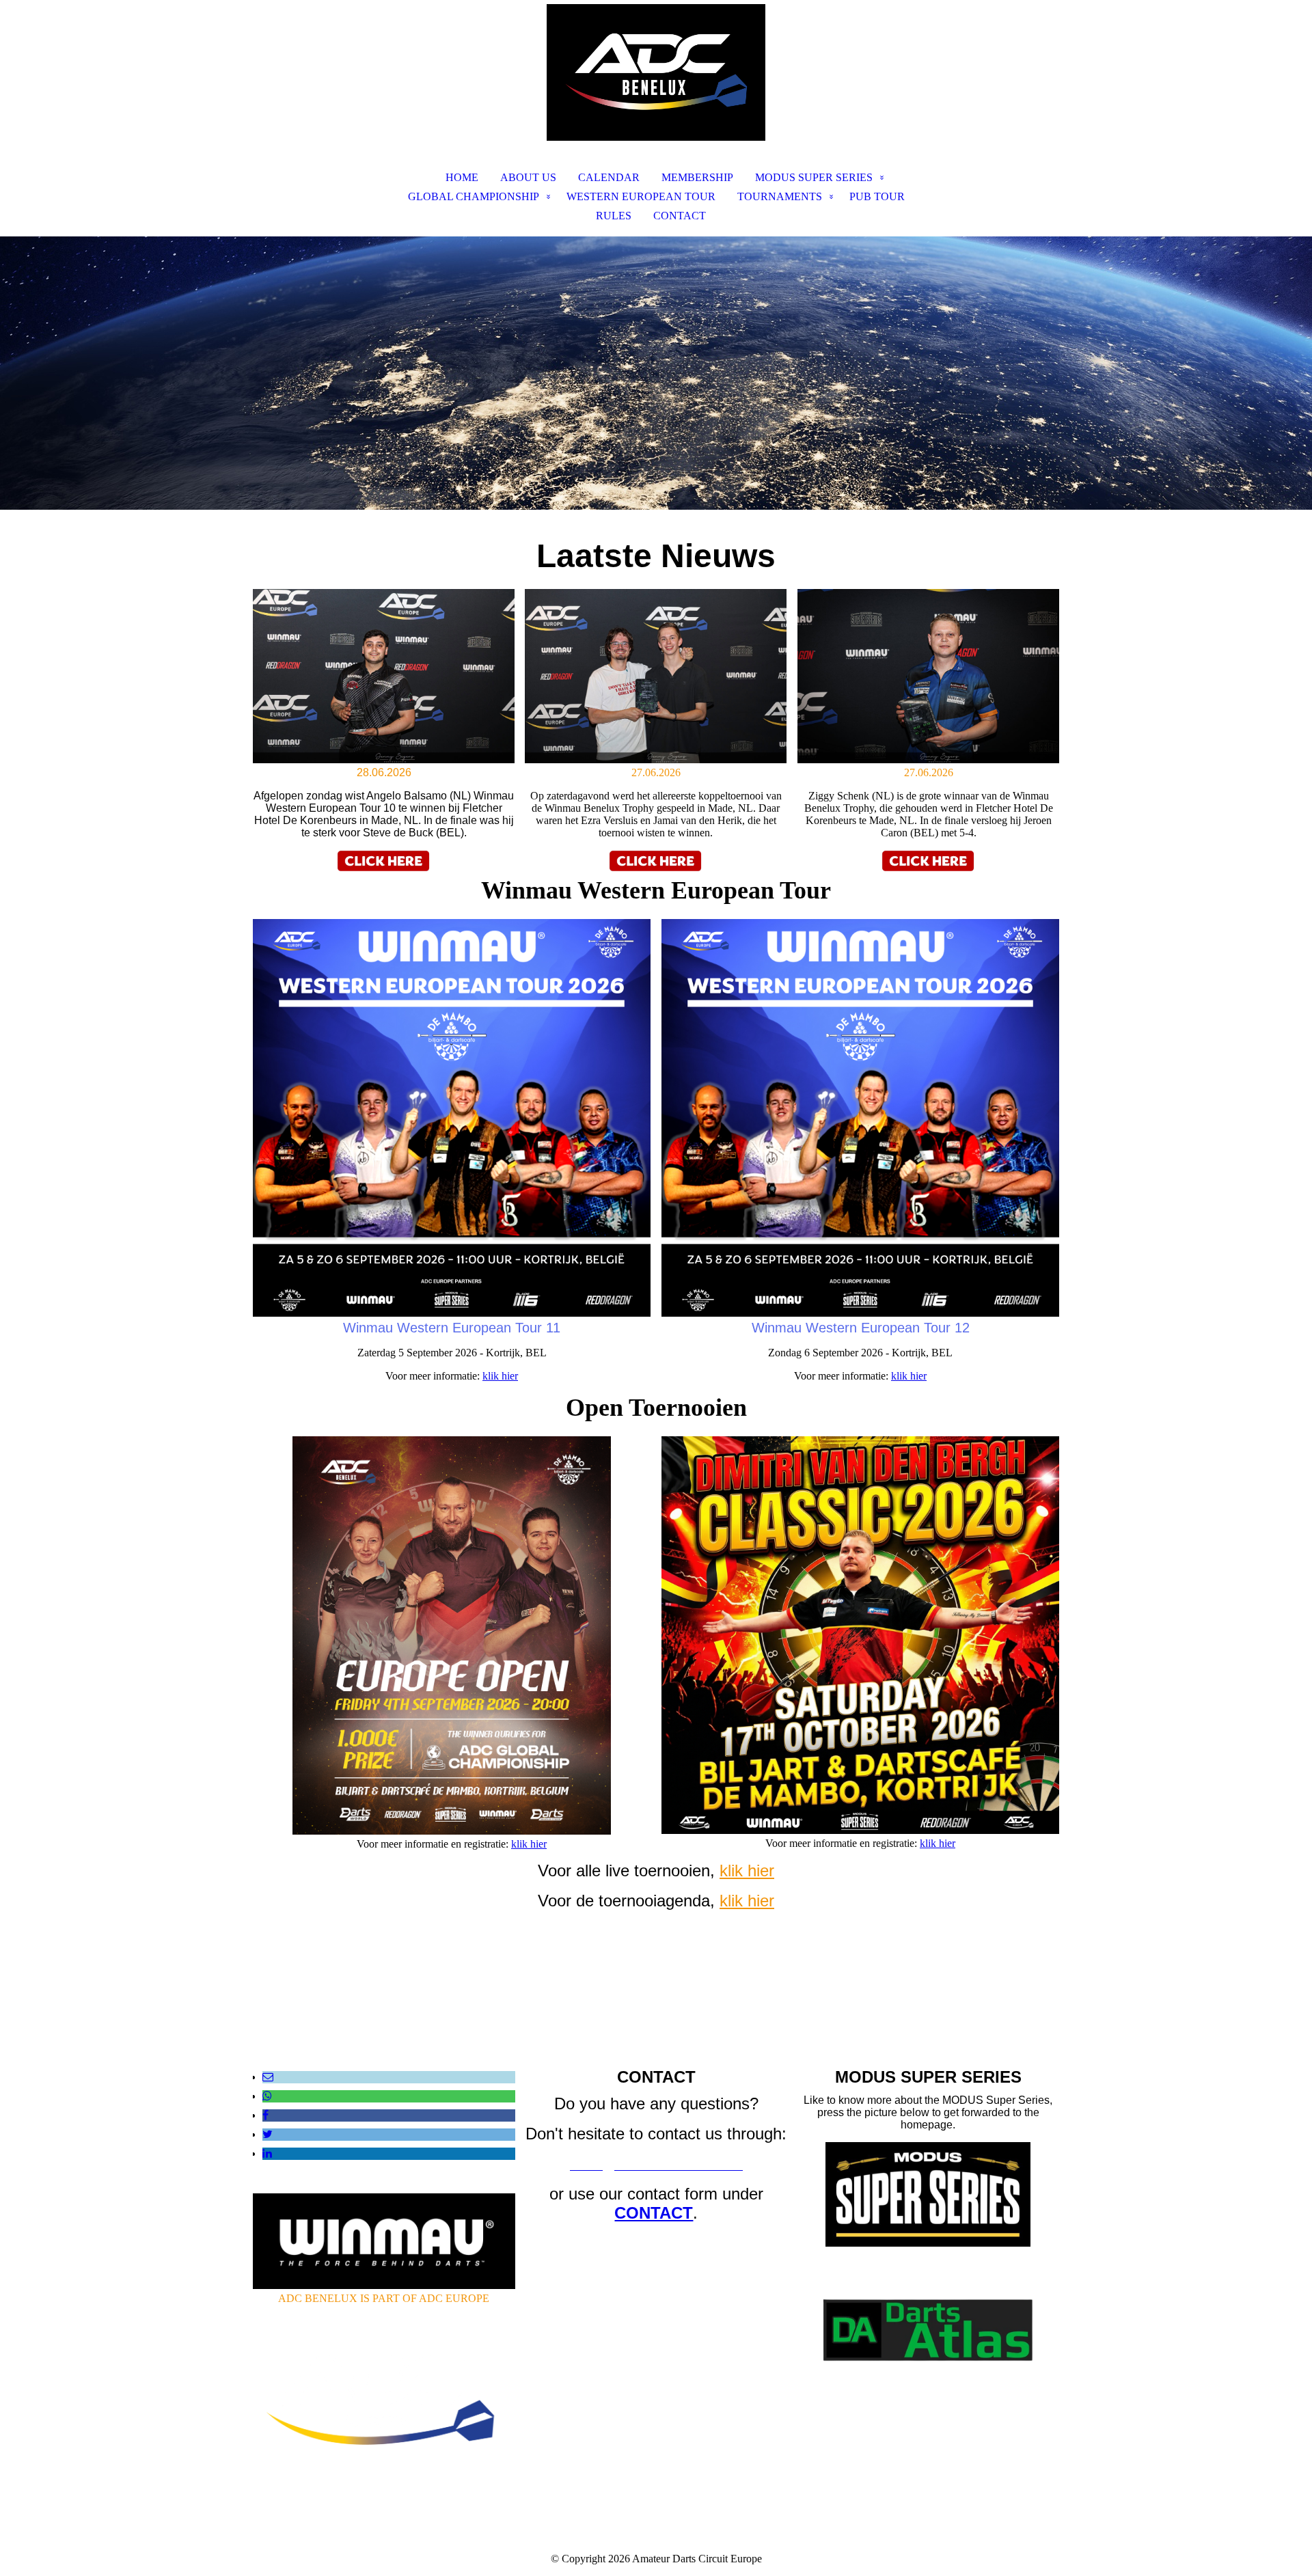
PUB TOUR (877, 196)
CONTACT (680, 216)
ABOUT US (528, 177)
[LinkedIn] (267, 2153)
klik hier (500, 1376)
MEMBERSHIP (697, 177)
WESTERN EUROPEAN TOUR (641, 196)
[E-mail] (268, 2077)
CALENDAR (609, 177)
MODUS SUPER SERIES (814, 177)
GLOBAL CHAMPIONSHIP (474, 196)
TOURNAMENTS (780, 196)
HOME (462, 177)
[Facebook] (265, 2115)
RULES (614, 216)
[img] (656, 72)
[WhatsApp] (267, 2096)
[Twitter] (268, 2134)
